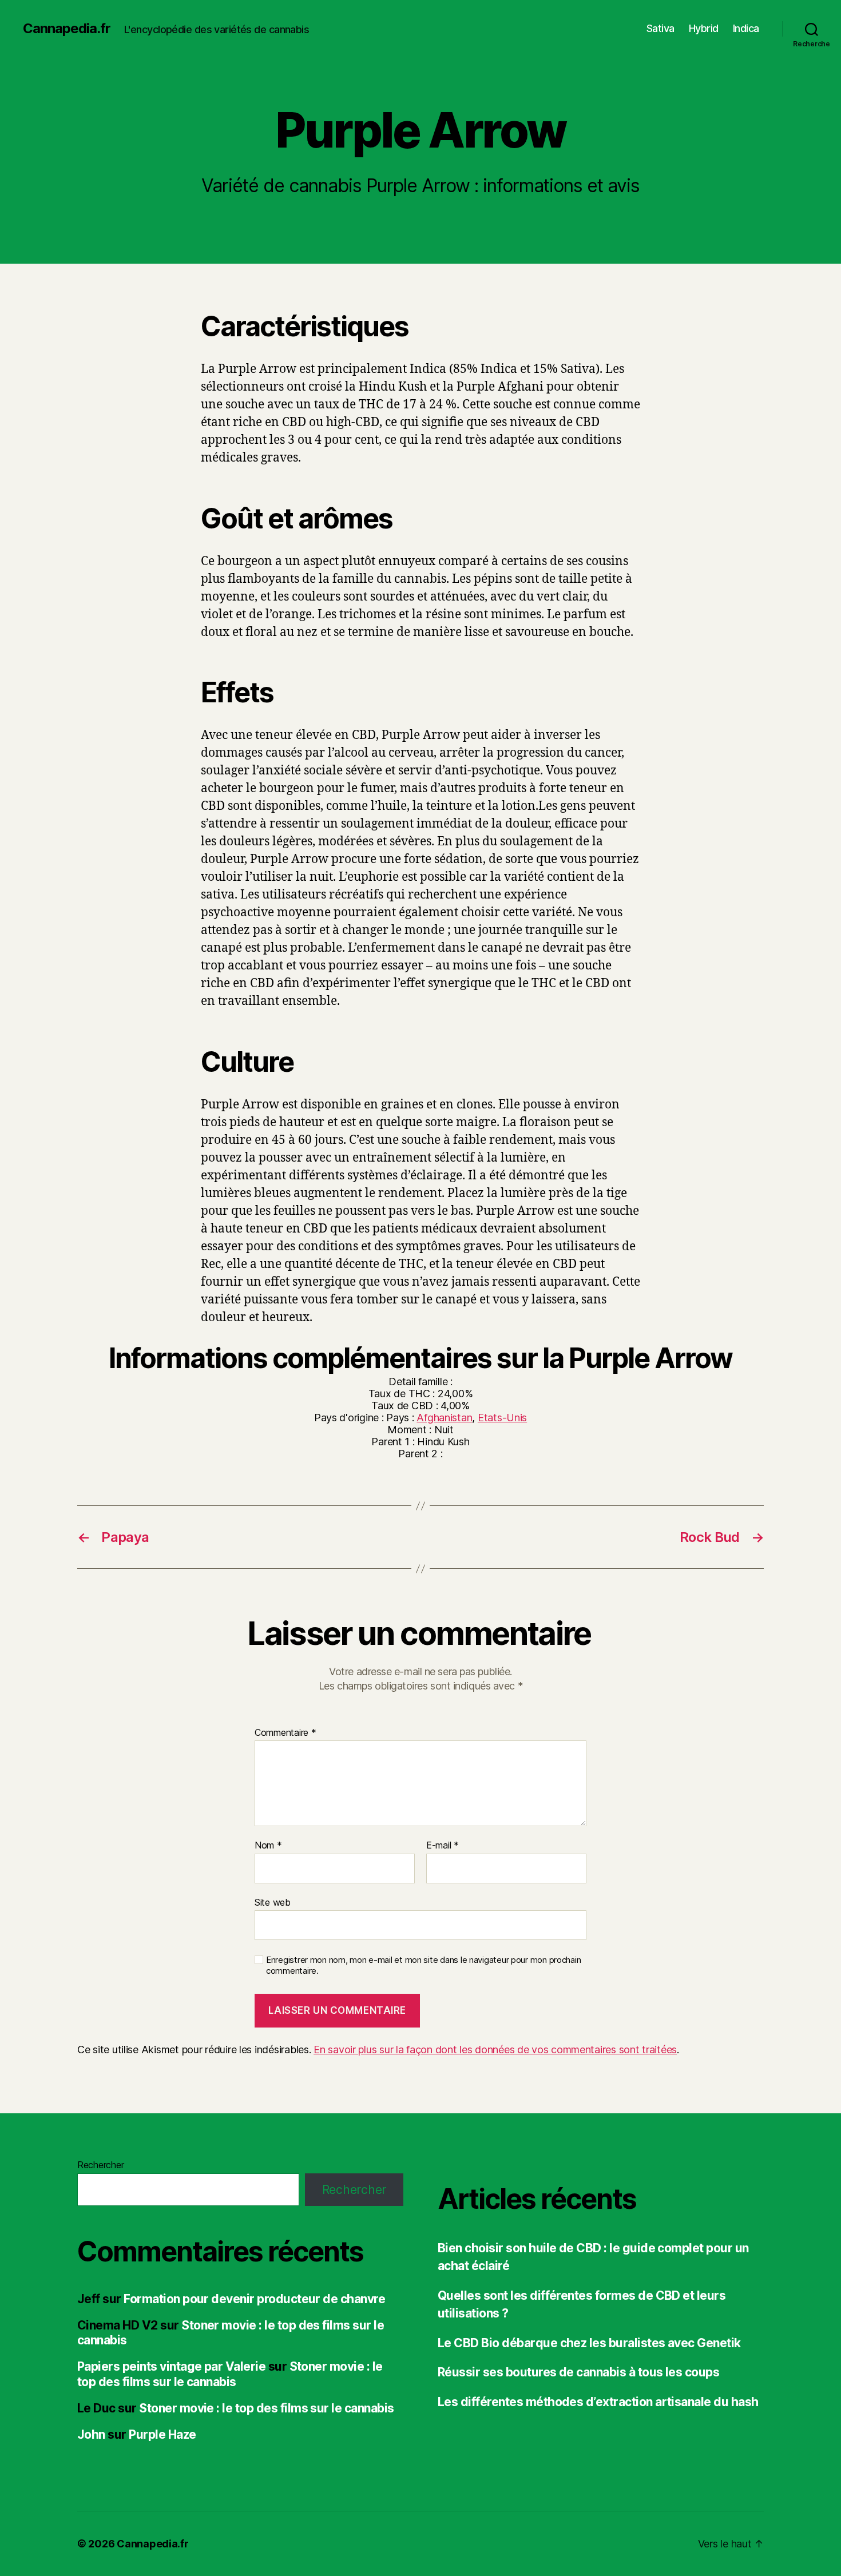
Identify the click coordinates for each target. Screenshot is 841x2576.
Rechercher (100, 2165)
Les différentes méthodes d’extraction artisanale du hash (598, 2402)
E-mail (443, 1846)
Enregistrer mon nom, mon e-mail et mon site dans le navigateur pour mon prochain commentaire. (423, 1965)
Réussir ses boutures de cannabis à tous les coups (578, 2372)
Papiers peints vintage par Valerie (171, 2366)
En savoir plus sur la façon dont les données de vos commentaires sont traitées (495, 2050)
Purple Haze (162, 2434)
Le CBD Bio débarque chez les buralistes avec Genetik (589, 2343)
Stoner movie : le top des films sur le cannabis (230, 2374)
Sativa (660, 28)
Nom (268, 1846)
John (91, 2434)
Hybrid (704, 28)
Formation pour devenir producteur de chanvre (254, 2299)
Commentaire (285, 1733)
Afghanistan (444, 1418)
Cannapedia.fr (67, 29)
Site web (273, 1902)
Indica (746, 28)
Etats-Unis (502, 1418)
